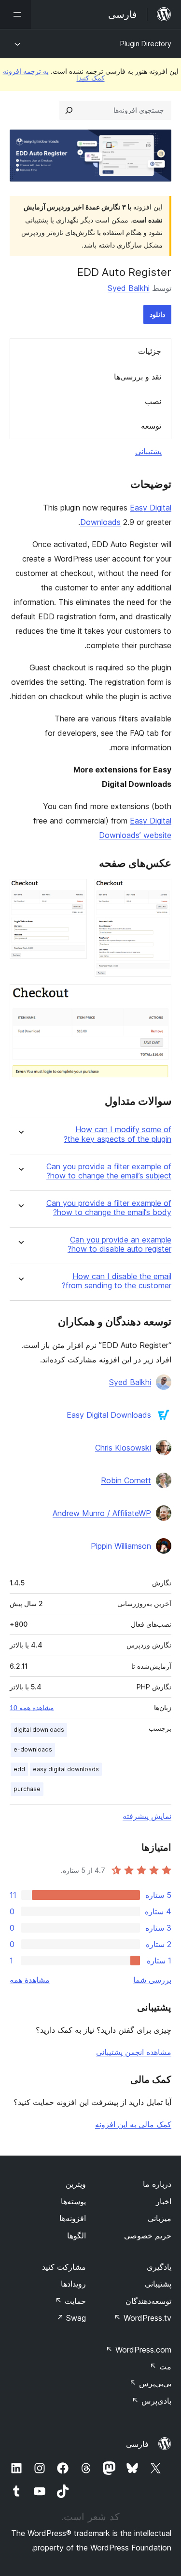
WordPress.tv (143, 2318)
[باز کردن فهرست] (15, 14)
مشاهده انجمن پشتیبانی (134, 2052)
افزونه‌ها (73, 2218)
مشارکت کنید (64, 2267)
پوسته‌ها (73, 2201)
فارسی (137, 2444)
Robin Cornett (126, 1480)
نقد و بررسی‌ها (138, 377)
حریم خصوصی (148, 2236)
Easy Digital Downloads (109, 1415)
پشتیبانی (148, 451)
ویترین (76, 2184)
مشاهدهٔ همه (30, 1980)
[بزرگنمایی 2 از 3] (74, 892)
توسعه (151, 426)
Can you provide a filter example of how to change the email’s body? (109, 1208)
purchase (27, 1789)
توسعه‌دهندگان (148, 2301)
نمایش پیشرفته (147, 1816)
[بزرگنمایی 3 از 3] (158, 997)
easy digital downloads (66, 1769)
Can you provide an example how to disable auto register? (119, 1244)
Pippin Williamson (121, 1546)
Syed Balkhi (129, 288)
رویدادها (73, 2284)
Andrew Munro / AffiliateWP (102, 1513)
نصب (153, 401)
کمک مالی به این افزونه (133, 2124)
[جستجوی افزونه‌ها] (69, 110)
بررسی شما (152, 1980)
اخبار (164, 2201)
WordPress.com (139, 2350)
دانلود (157, 314)
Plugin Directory (146, 44)
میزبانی (160, 2218)
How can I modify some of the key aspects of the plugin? (118, 1134)
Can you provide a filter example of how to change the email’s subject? (109, 1171)
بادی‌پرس (152, 2401)
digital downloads (39, 1730)
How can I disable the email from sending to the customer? (117, 1281)
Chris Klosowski (123, 1448)
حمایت (70, 2301)
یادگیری (159, 2267)
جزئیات (150, 351)
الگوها (77, 2236)
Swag (71, 2318)
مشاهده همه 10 (32, 1708)
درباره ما (157, 2184)
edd (19, 1769)
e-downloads (33, 1749)
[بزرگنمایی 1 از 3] (158, 892)
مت (160, 2367)
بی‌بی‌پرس (150, 2383)
